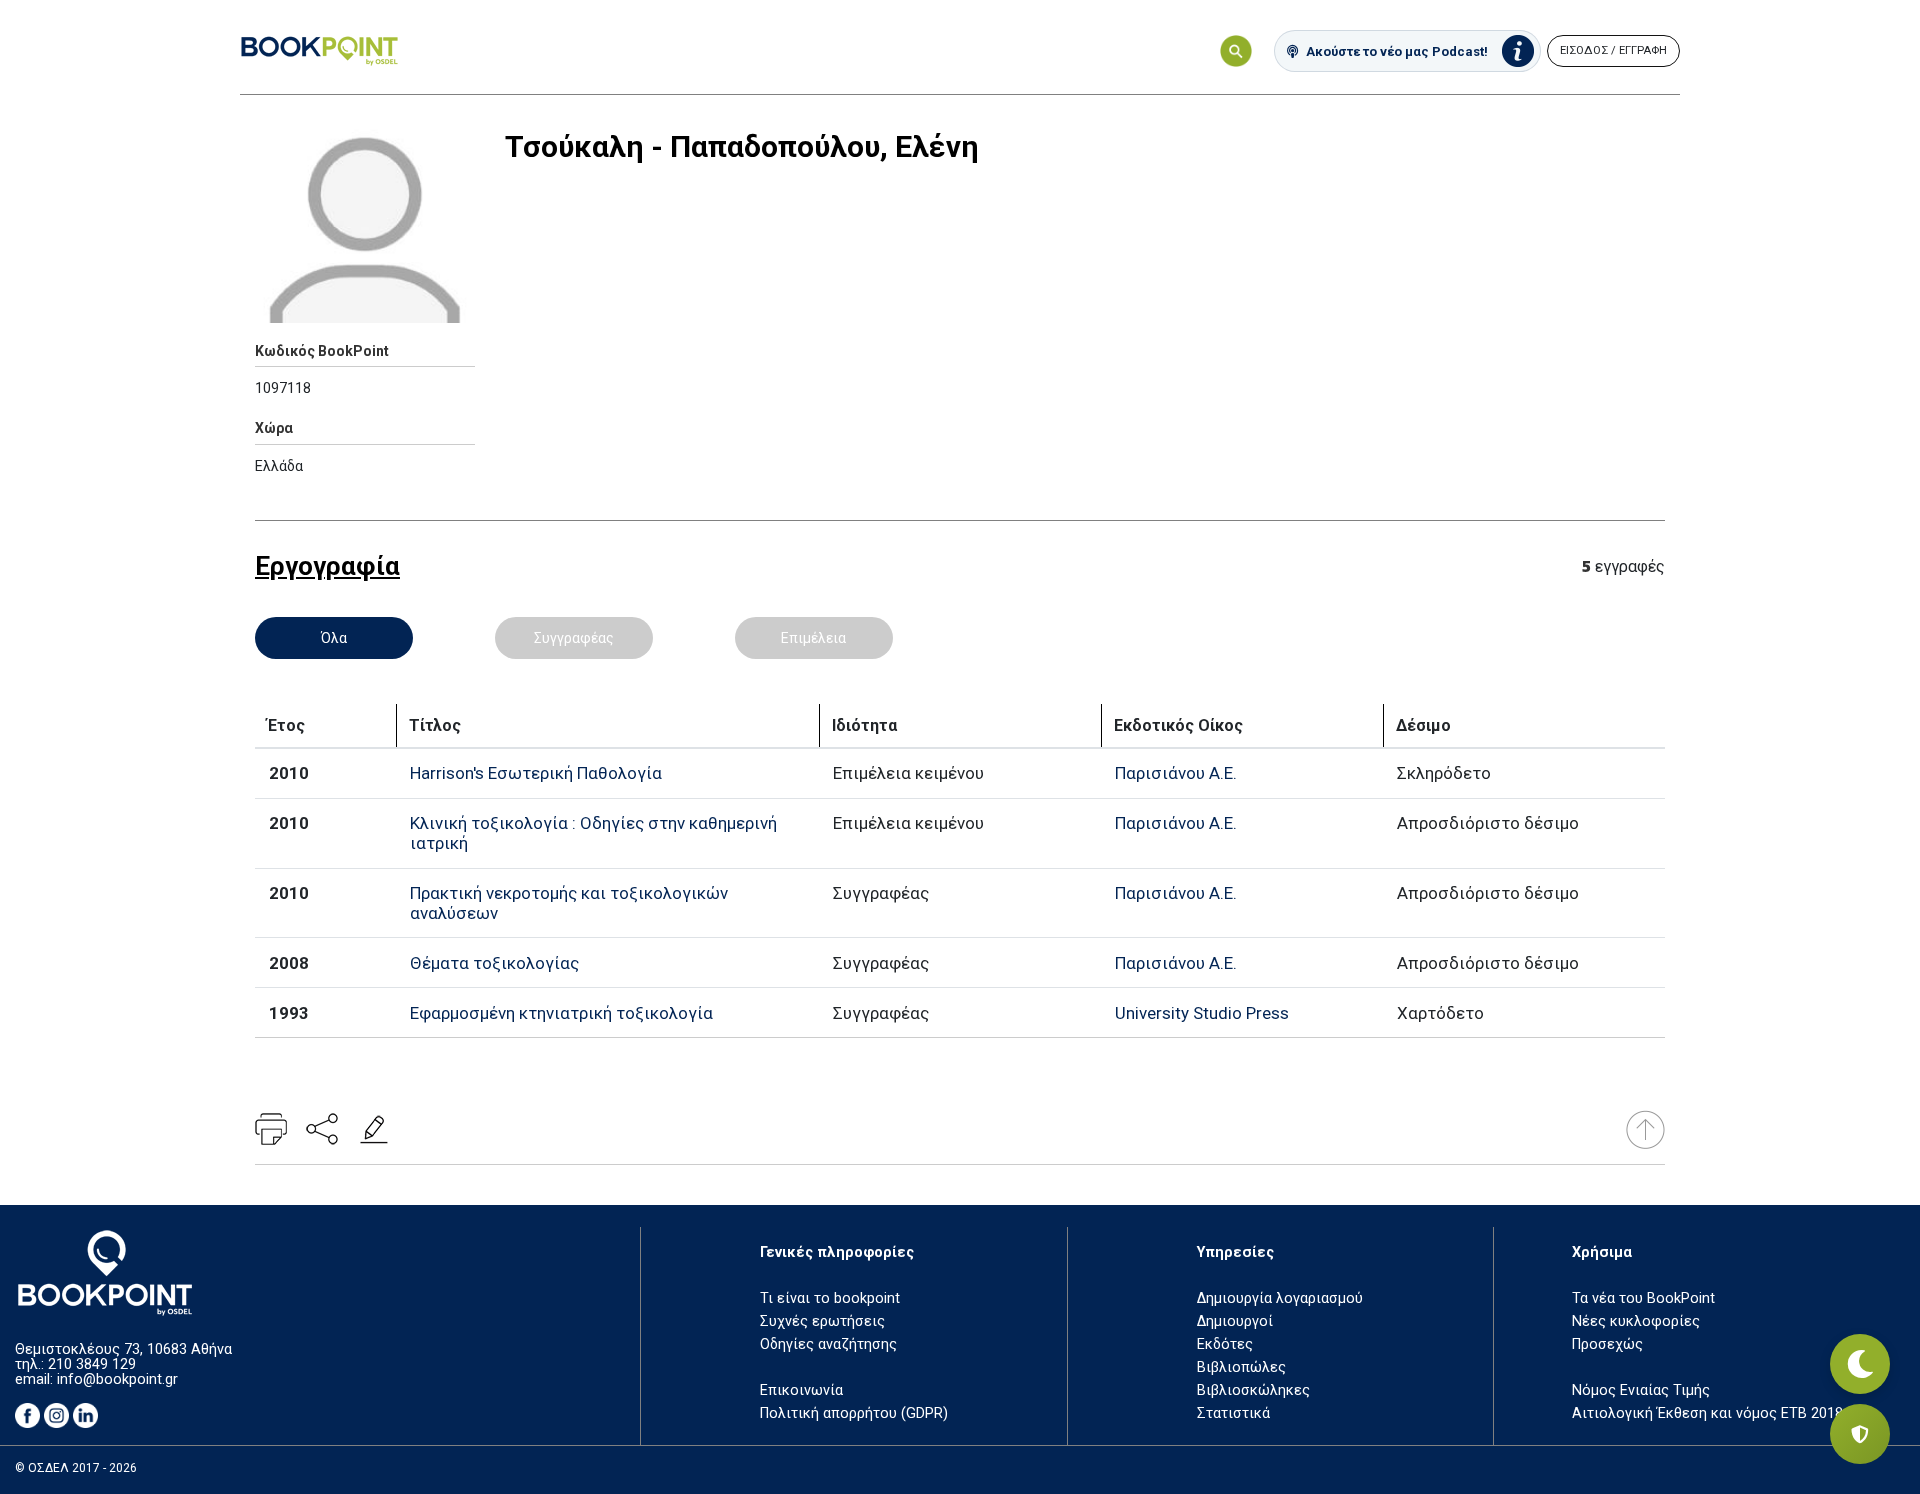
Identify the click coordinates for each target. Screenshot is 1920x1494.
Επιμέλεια (813, 638)
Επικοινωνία (801, 1390)
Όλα (334, 638)
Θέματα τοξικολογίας (494, 963)
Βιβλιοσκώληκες (1253, 1390)
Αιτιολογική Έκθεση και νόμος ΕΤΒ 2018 (1707, 1413)
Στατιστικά (1233, 1413)
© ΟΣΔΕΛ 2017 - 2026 (76, 1468)
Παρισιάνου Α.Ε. (1176, 773)
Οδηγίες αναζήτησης (828, 1344)
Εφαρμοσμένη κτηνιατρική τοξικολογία (561, 1013)
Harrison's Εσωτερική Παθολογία (536, 773)
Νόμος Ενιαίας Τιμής (1641, 1390)
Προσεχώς (1607, 1344)
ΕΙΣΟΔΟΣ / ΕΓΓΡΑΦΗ (1613, 50)
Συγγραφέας (574, 638)
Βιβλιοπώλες (1241, 1367)
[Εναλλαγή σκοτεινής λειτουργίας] (1860, 1364)
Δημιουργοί (1235, 1321)
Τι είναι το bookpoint (830, 1298)
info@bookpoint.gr (117, 1379)
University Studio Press (1202, 1013)
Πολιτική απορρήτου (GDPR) (854, 1413)
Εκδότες (1225, 1344)
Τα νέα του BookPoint (1643, 1298)
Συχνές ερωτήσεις (822, 1321)
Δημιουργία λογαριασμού (1280, 1298)
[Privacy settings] (1860, 1434)
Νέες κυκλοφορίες (1636, 1321)
